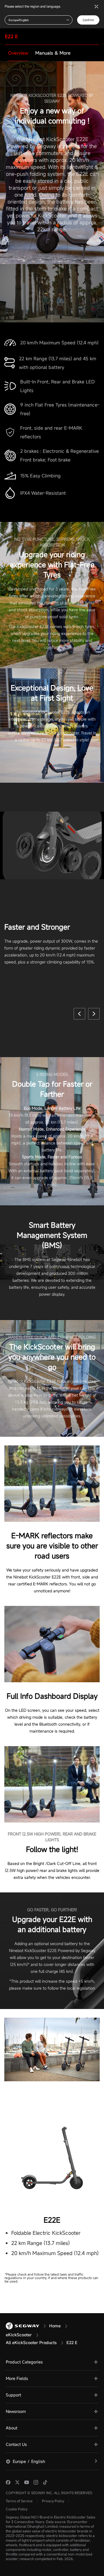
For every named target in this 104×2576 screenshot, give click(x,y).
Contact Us (16, 2444)
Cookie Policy (17, 2509)
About (12, 2428)
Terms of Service (19, 2501)
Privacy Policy (53, 2501)
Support (13, 2395)
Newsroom (16, 2411)
